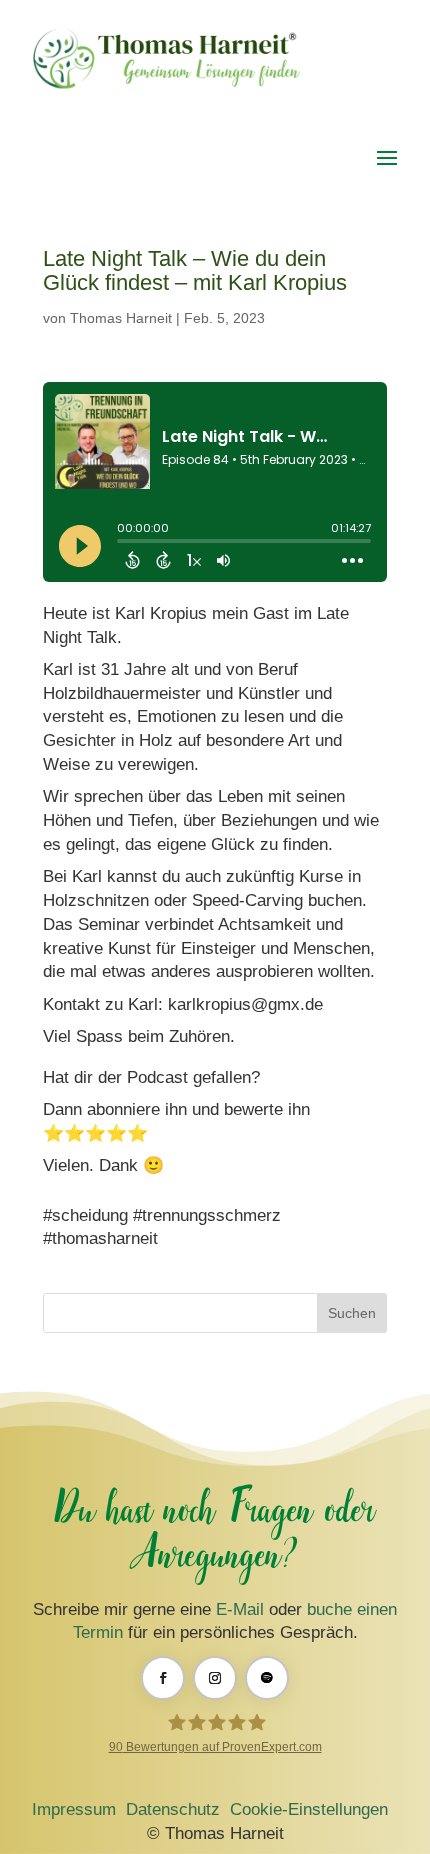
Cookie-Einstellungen (309, 1809)
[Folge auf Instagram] (215, 1678)
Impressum (74, 1809)
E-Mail (240, 1609)
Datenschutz (173, 1809)
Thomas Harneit (121, 318)
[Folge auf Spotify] (267, 1678)
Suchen (352, 1313)
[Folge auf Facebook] (163, 1678)
